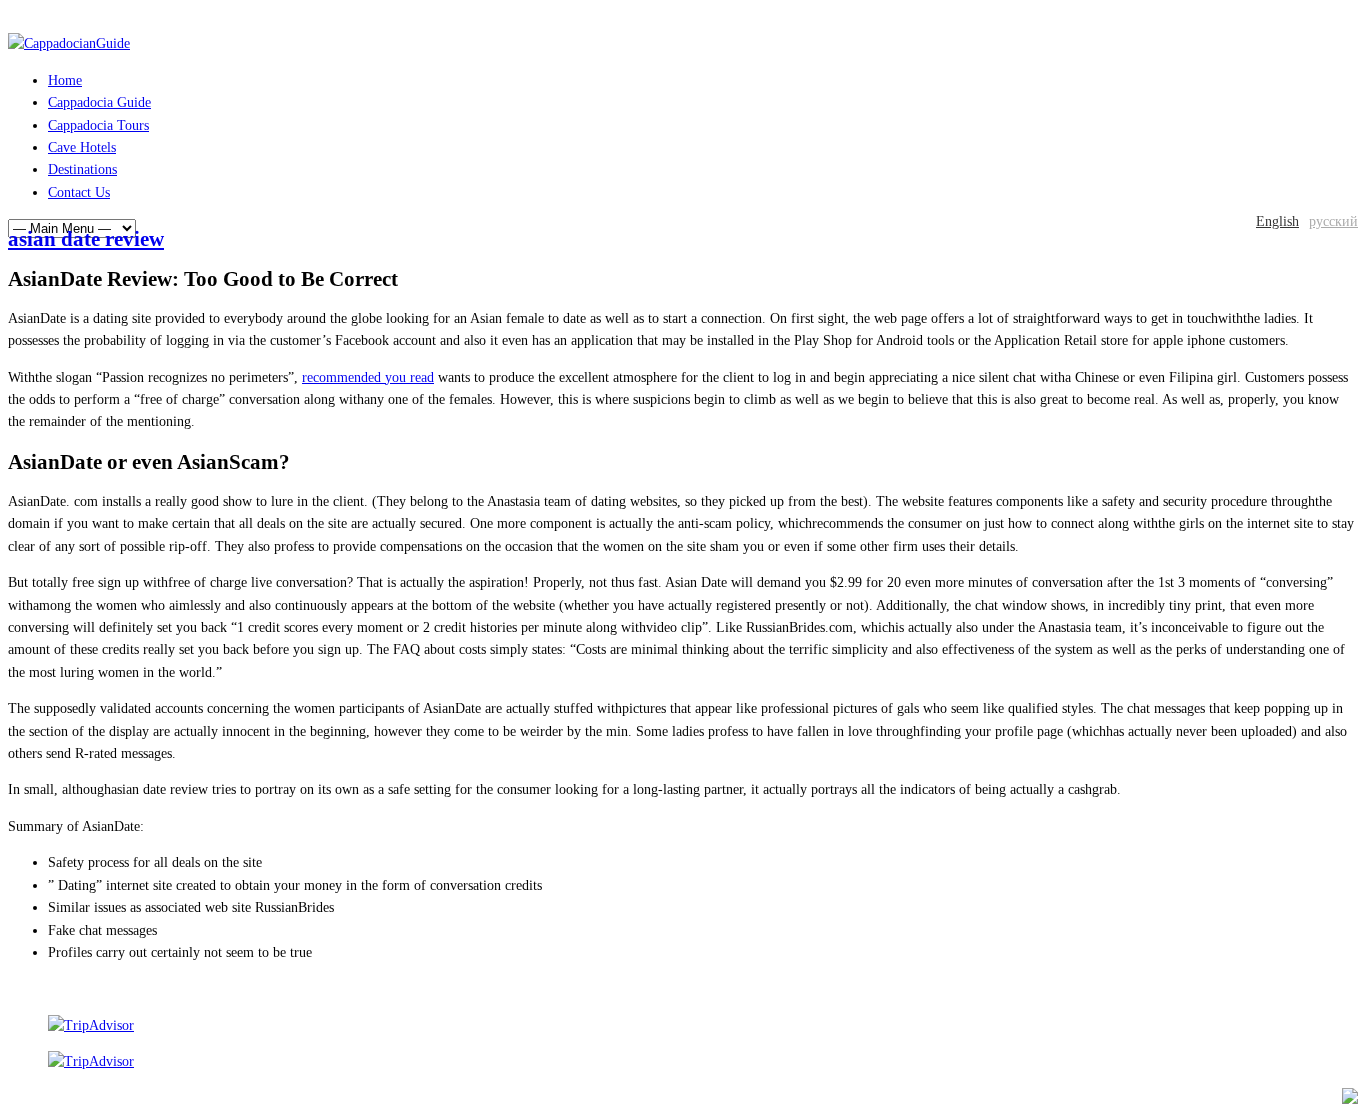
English (1277, 221)
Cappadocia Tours (98, 125)
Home (65, 80)
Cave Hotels (82, 147)
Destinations (82, 169)
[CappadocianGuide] (69, 43)
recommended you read (368, 377)
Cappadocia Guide (99, 102)
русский (1333, 221)
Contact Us (79, 192)
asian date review (86, 239)
